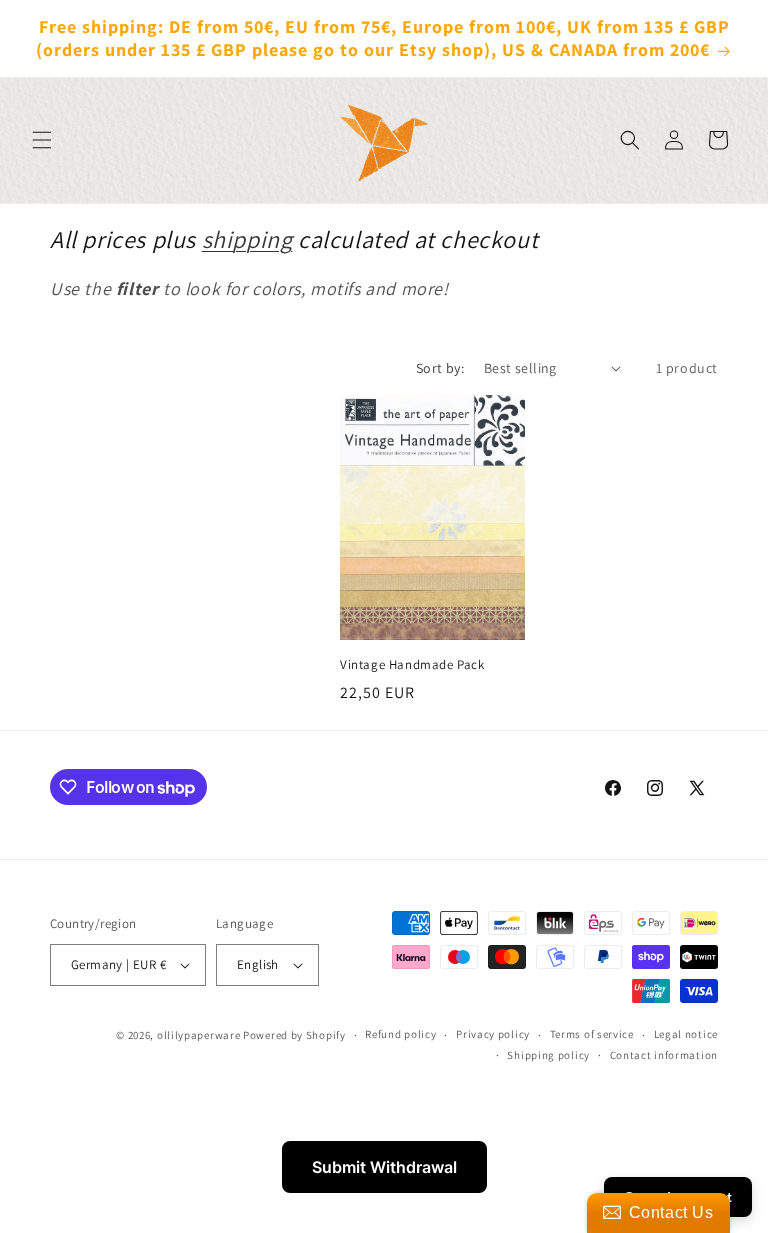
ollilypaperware (199, 1035)
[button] (42, 140)
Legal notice (686, 1034)
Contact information (664, 1055)
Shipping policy (548, 1055)
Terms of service (592, 1034)
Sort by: (440, 368)
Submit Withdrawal (384, 1167)
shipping (247, 239)
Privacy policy (493, 1034)
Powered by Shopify (294, 1035)
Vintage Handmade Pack (412, 665)
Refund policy (400, 1034)
